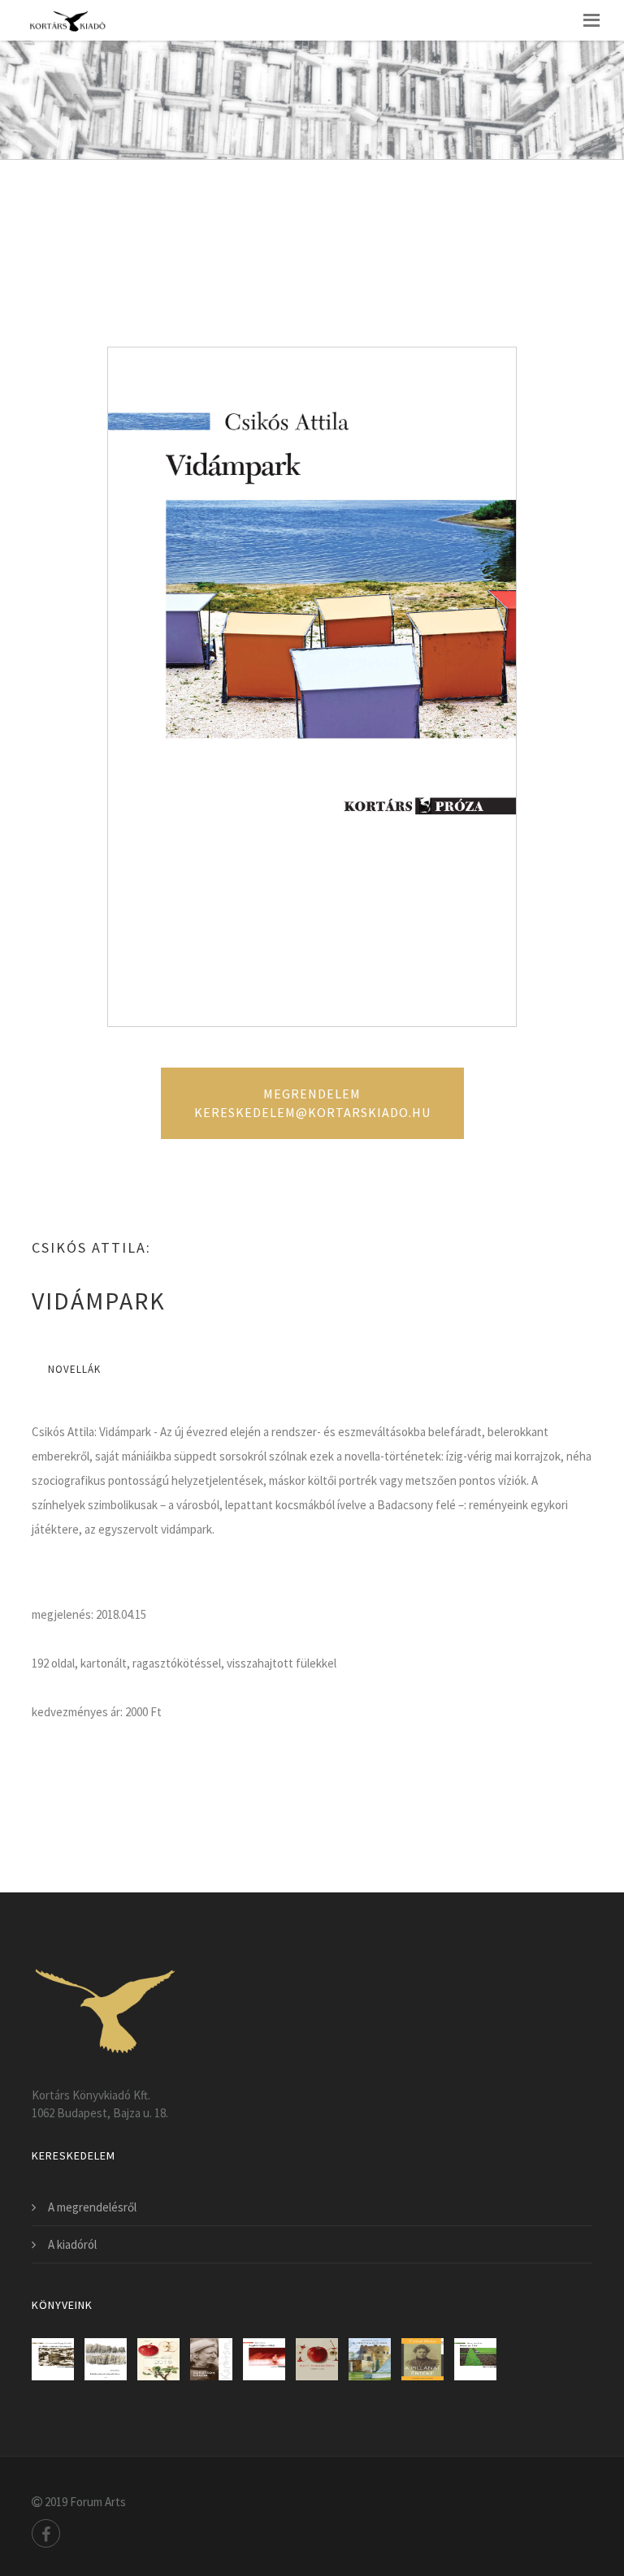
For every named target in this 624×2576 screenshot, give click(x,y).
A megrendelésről (92, 2207)
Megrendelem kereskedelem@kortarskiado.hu (312, 1103)
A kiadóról (72, 2244)
